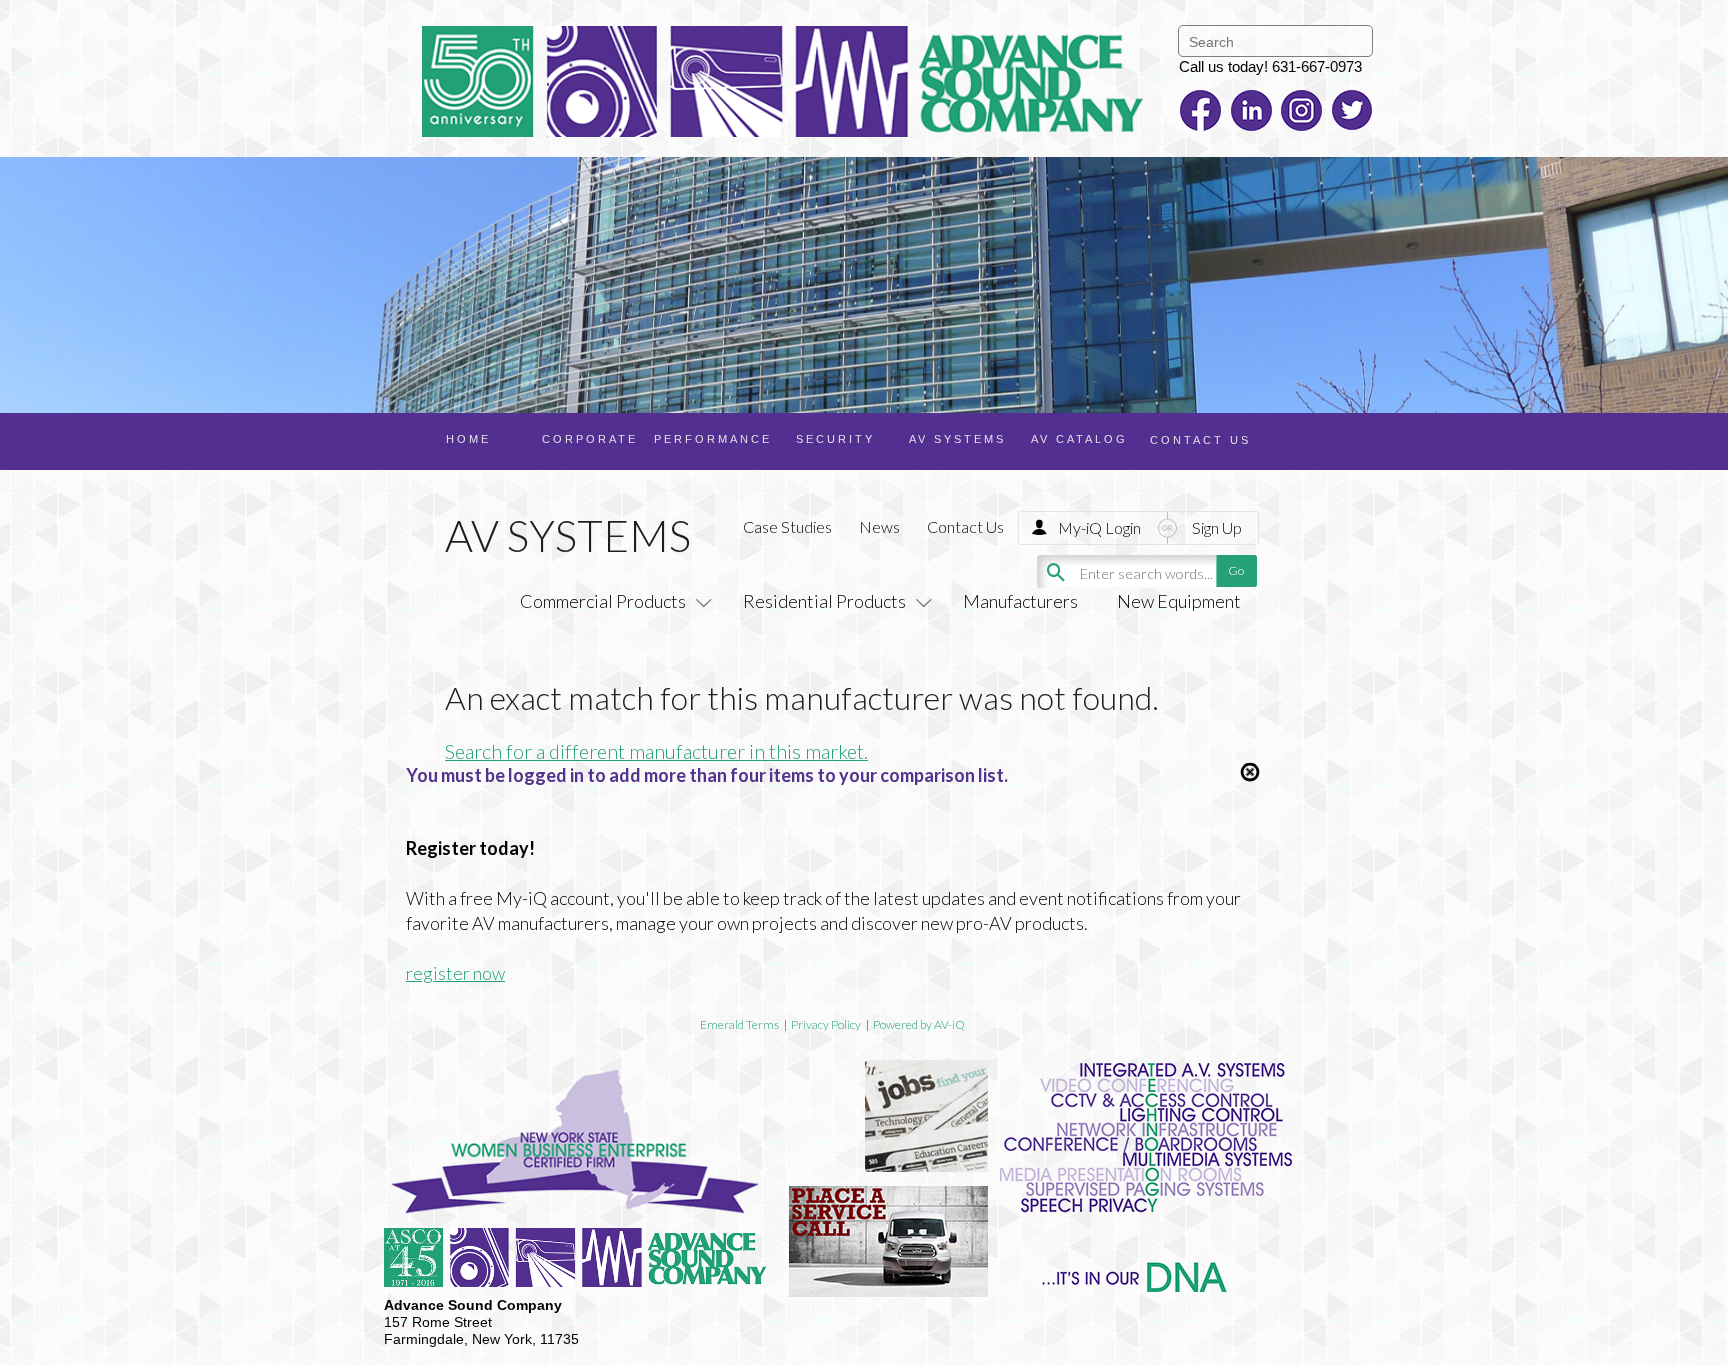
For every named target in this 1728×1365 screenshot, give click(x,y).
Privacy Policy (826, 1024)
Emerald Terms (739, 1024)
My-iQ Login (1099, 527)
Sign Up (1217, 527)
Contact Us (965, 526)
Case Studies (787, 526)
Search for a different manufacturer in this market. (656, 751)
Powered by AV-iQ (919, 1024)
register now (455, 973)
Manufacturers (1020, 601)
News (879, 526)
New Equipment (1179, 601)
